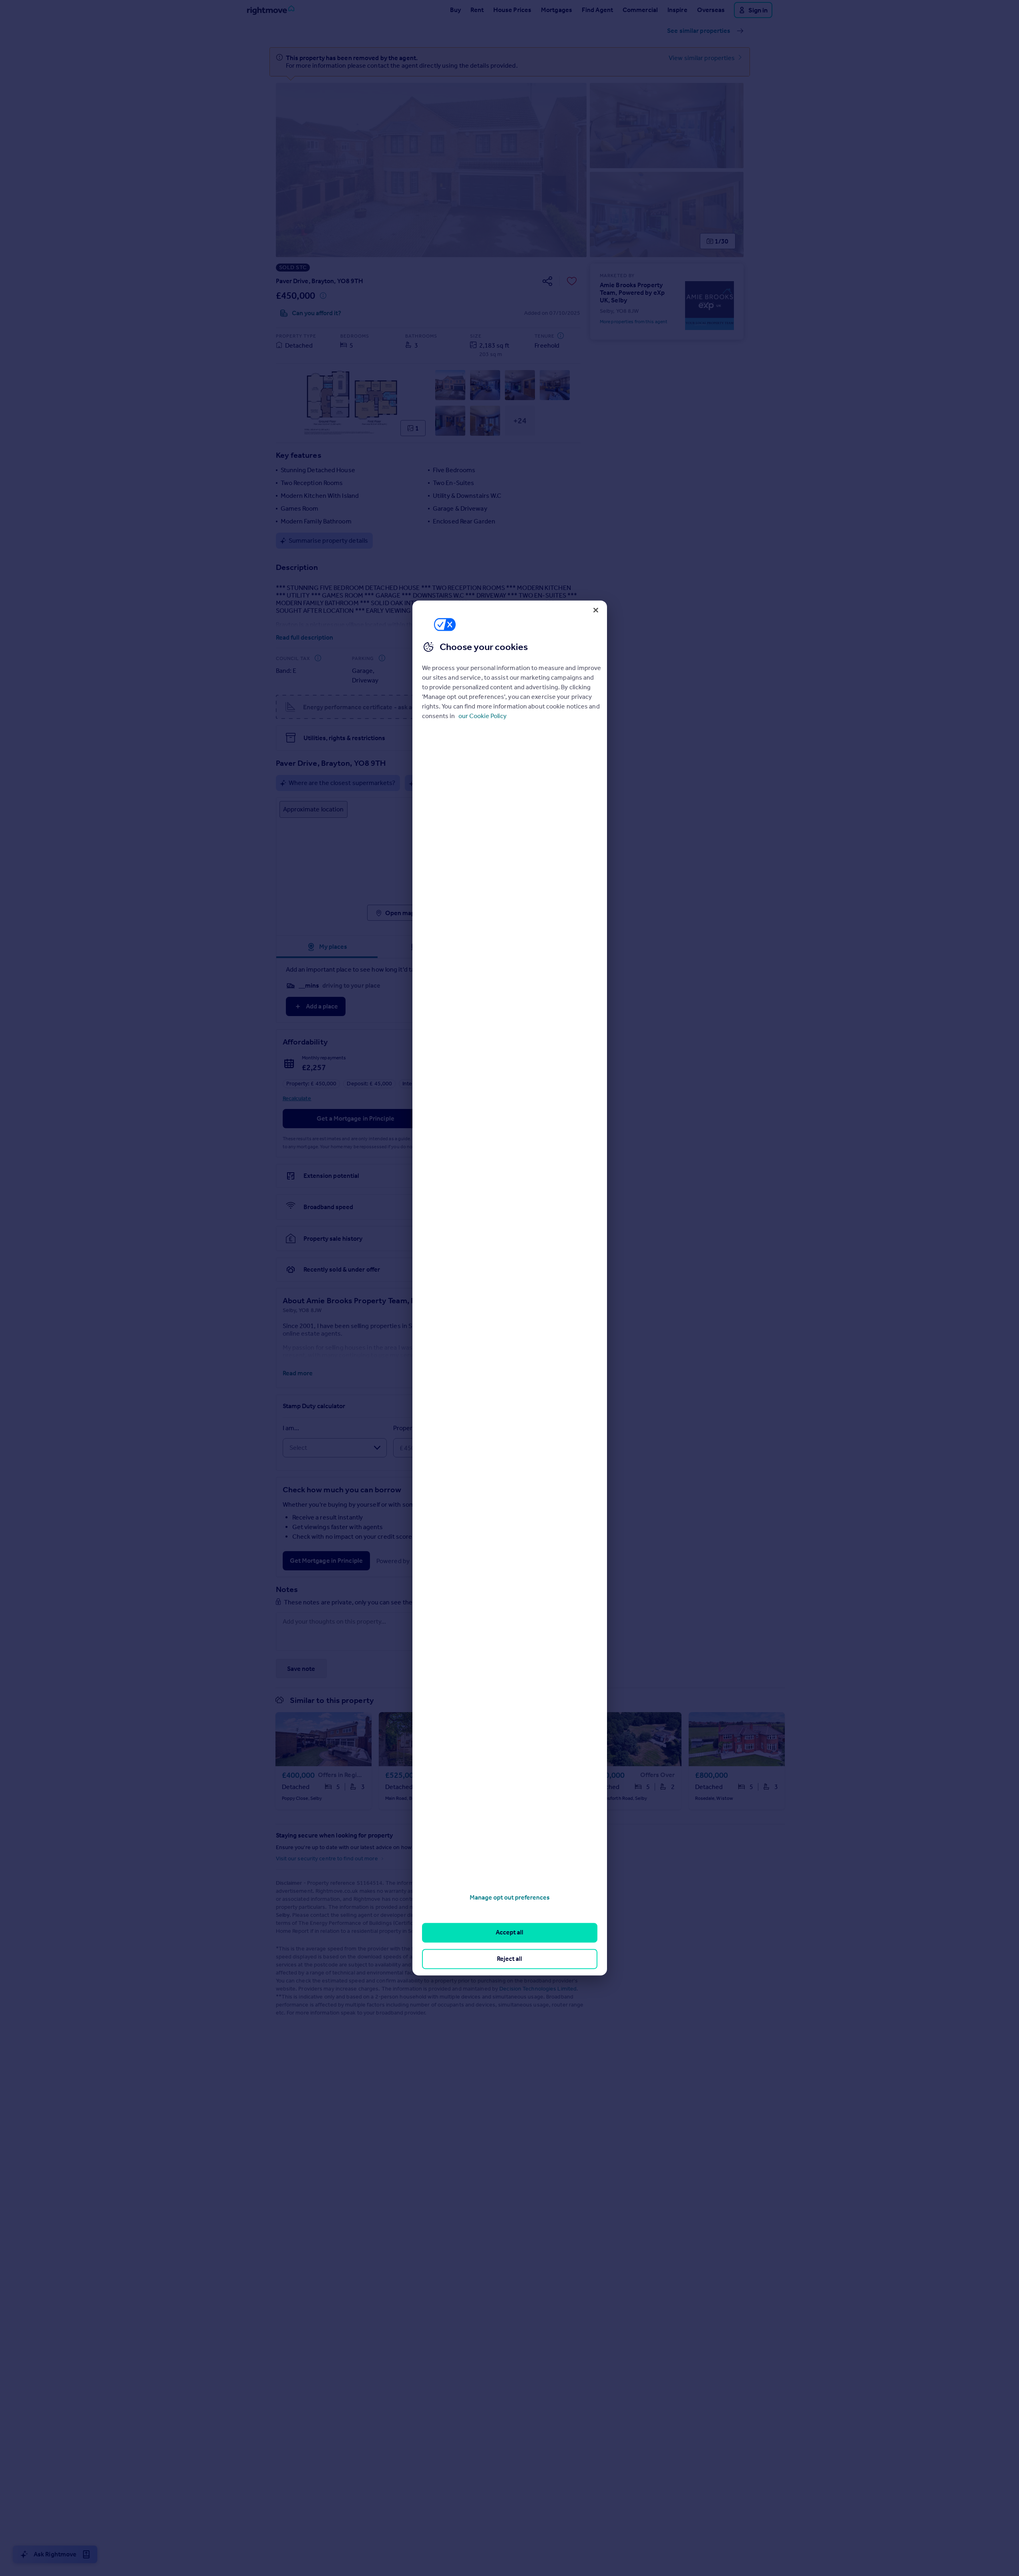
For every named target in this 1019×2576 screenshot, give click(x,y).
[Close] (596, 610)
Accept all (509, 1933)
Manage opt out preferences (510, 1897)
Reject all (509, 1959)
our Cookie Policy (482, 716)
